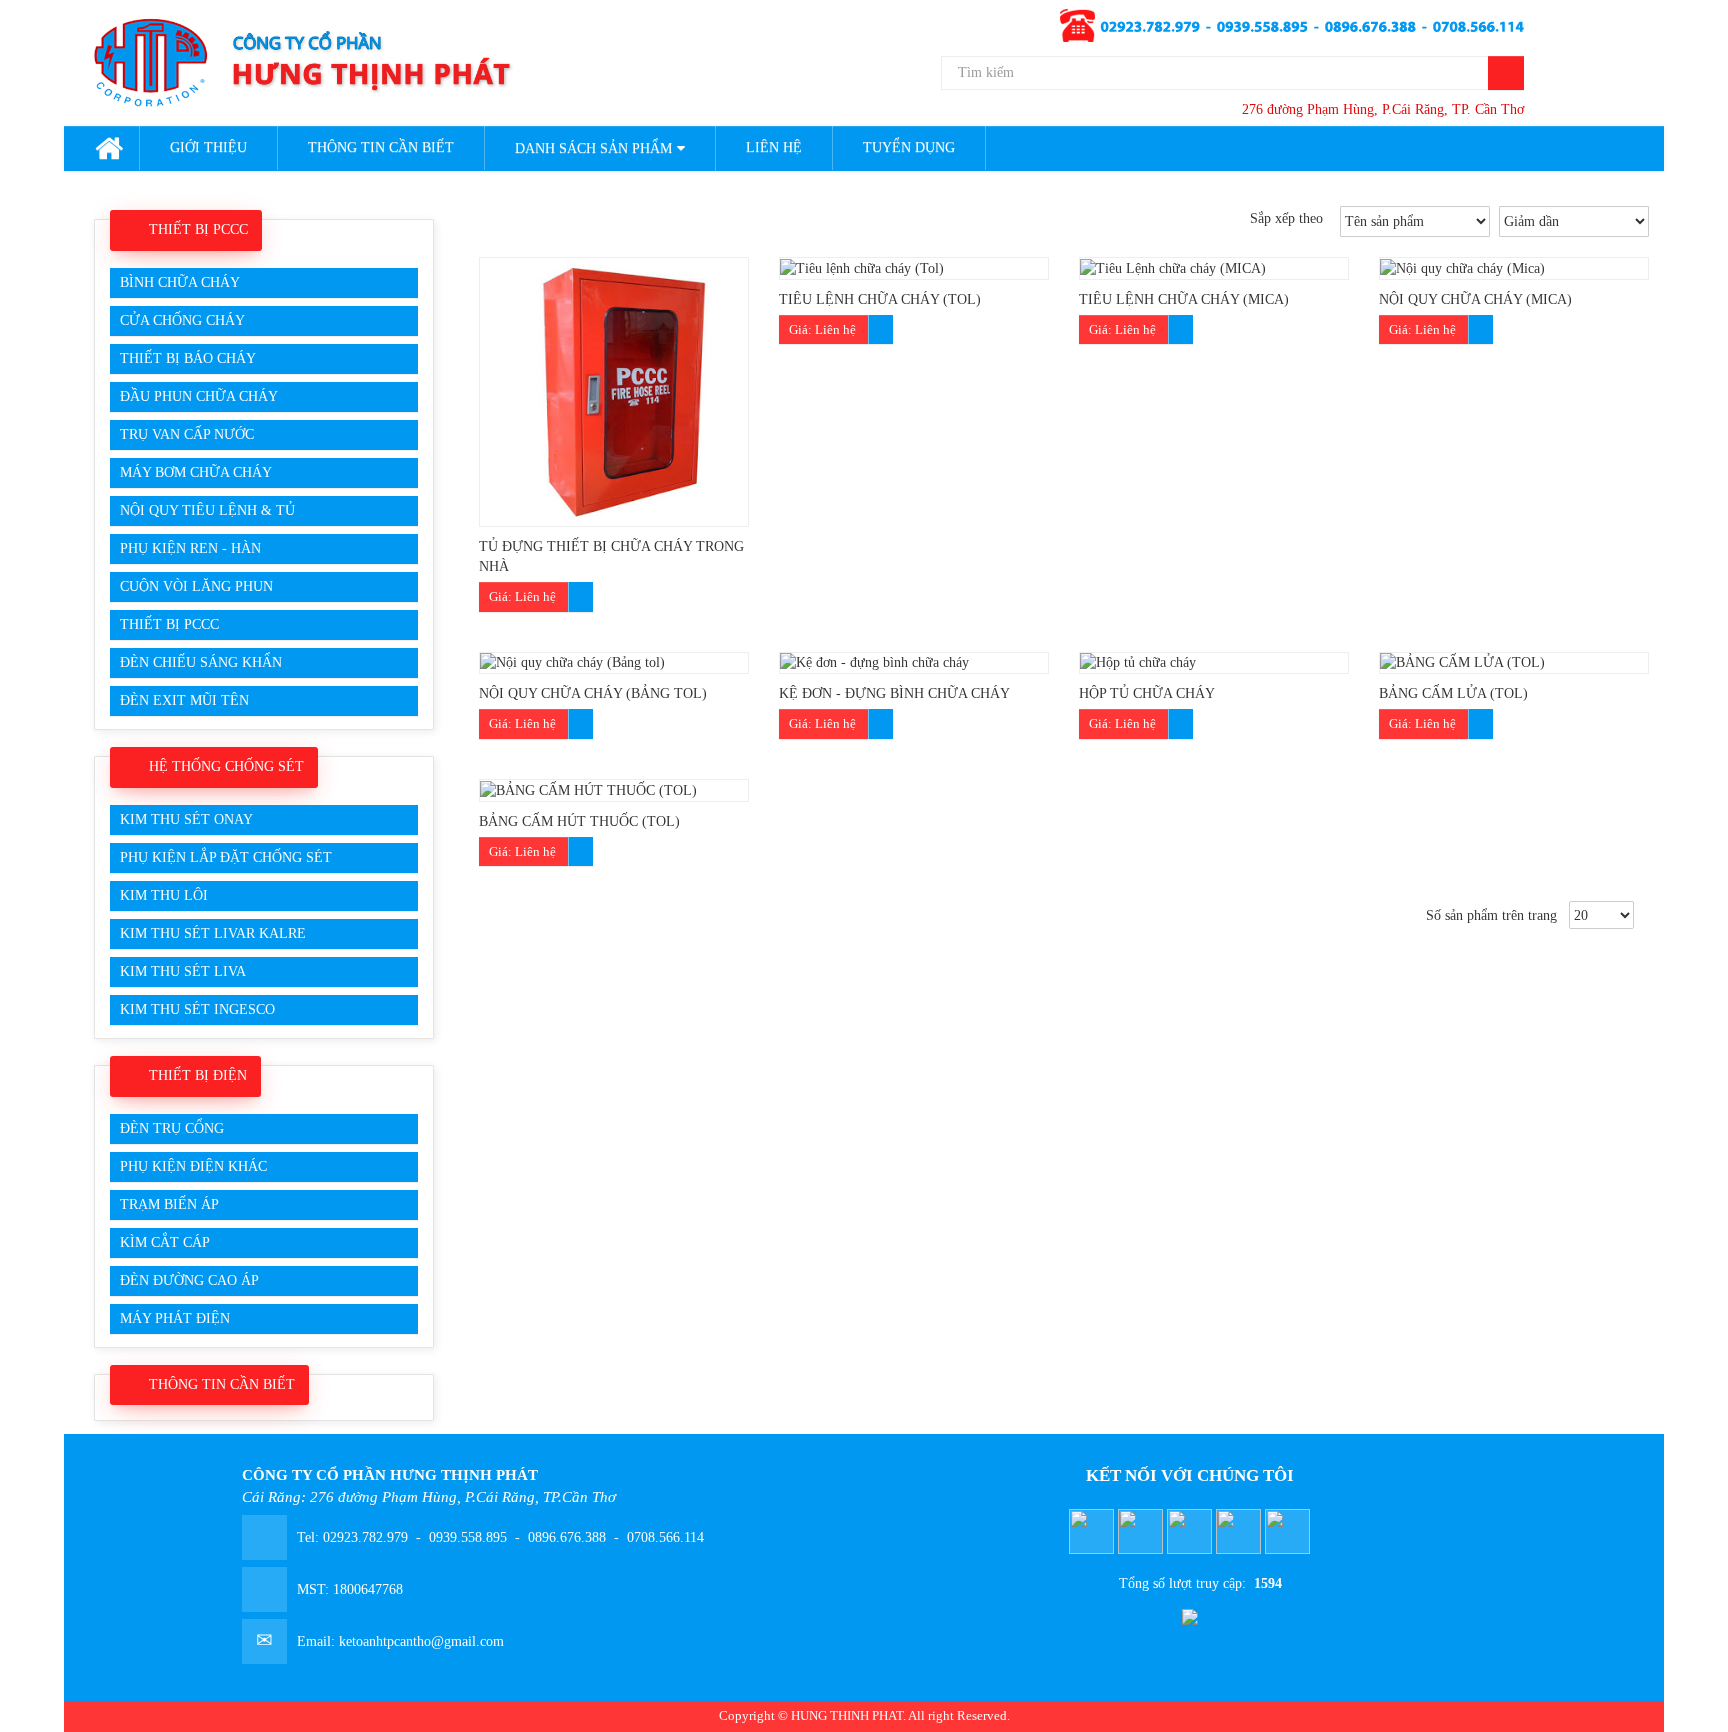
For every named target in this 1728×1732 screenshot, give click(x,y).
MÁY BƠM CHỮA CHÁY (196, 472)
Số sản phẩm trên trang (1495, 915)
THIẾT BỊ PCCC (169, 624)
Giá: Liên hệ (522, 596)
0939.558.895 (468, 1537)
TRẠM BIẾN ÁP (169, 1204)
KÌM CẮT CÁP (165, 1242)
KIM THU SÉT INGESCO (197, 1009)
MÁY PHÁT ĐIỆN (175, 1318)
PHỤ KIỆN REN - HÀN (190, 548)
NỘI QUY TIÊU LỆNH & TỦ (207, 510)
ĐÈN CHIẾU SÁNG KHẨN (201, 662)
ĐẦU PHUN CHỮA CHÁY (199, 396)
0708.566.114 (663, 1537)
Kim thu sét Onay (186, 819)
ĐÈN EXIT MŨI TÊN (184, 700)
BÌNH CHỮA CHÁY (180, 282)
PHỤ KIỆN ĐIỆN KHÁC (193, 1166)
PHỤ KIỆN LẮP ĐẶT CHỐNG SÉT (226, 857)
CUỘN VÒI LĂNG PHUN (196, 586)
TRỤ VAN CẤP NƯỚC (187, 434)
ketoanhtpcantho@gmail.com (421, 1641)
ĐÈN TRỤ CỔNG (172, 1128)
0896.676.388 (567, 1537)
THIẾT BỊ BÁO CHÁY (188, 358)
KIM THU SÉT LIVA (183, 971)
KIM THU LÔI (164, 895)
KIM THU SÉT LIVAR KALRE (213, 933)
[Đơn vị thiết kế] (1190, 1607)
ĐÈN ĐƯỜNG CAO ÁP (189, 1280)
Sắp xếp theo (1290, 218)
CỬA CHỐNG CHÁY (182, 320)
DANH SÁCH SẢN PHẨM (593, 148)
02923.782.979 (367, 1537)
